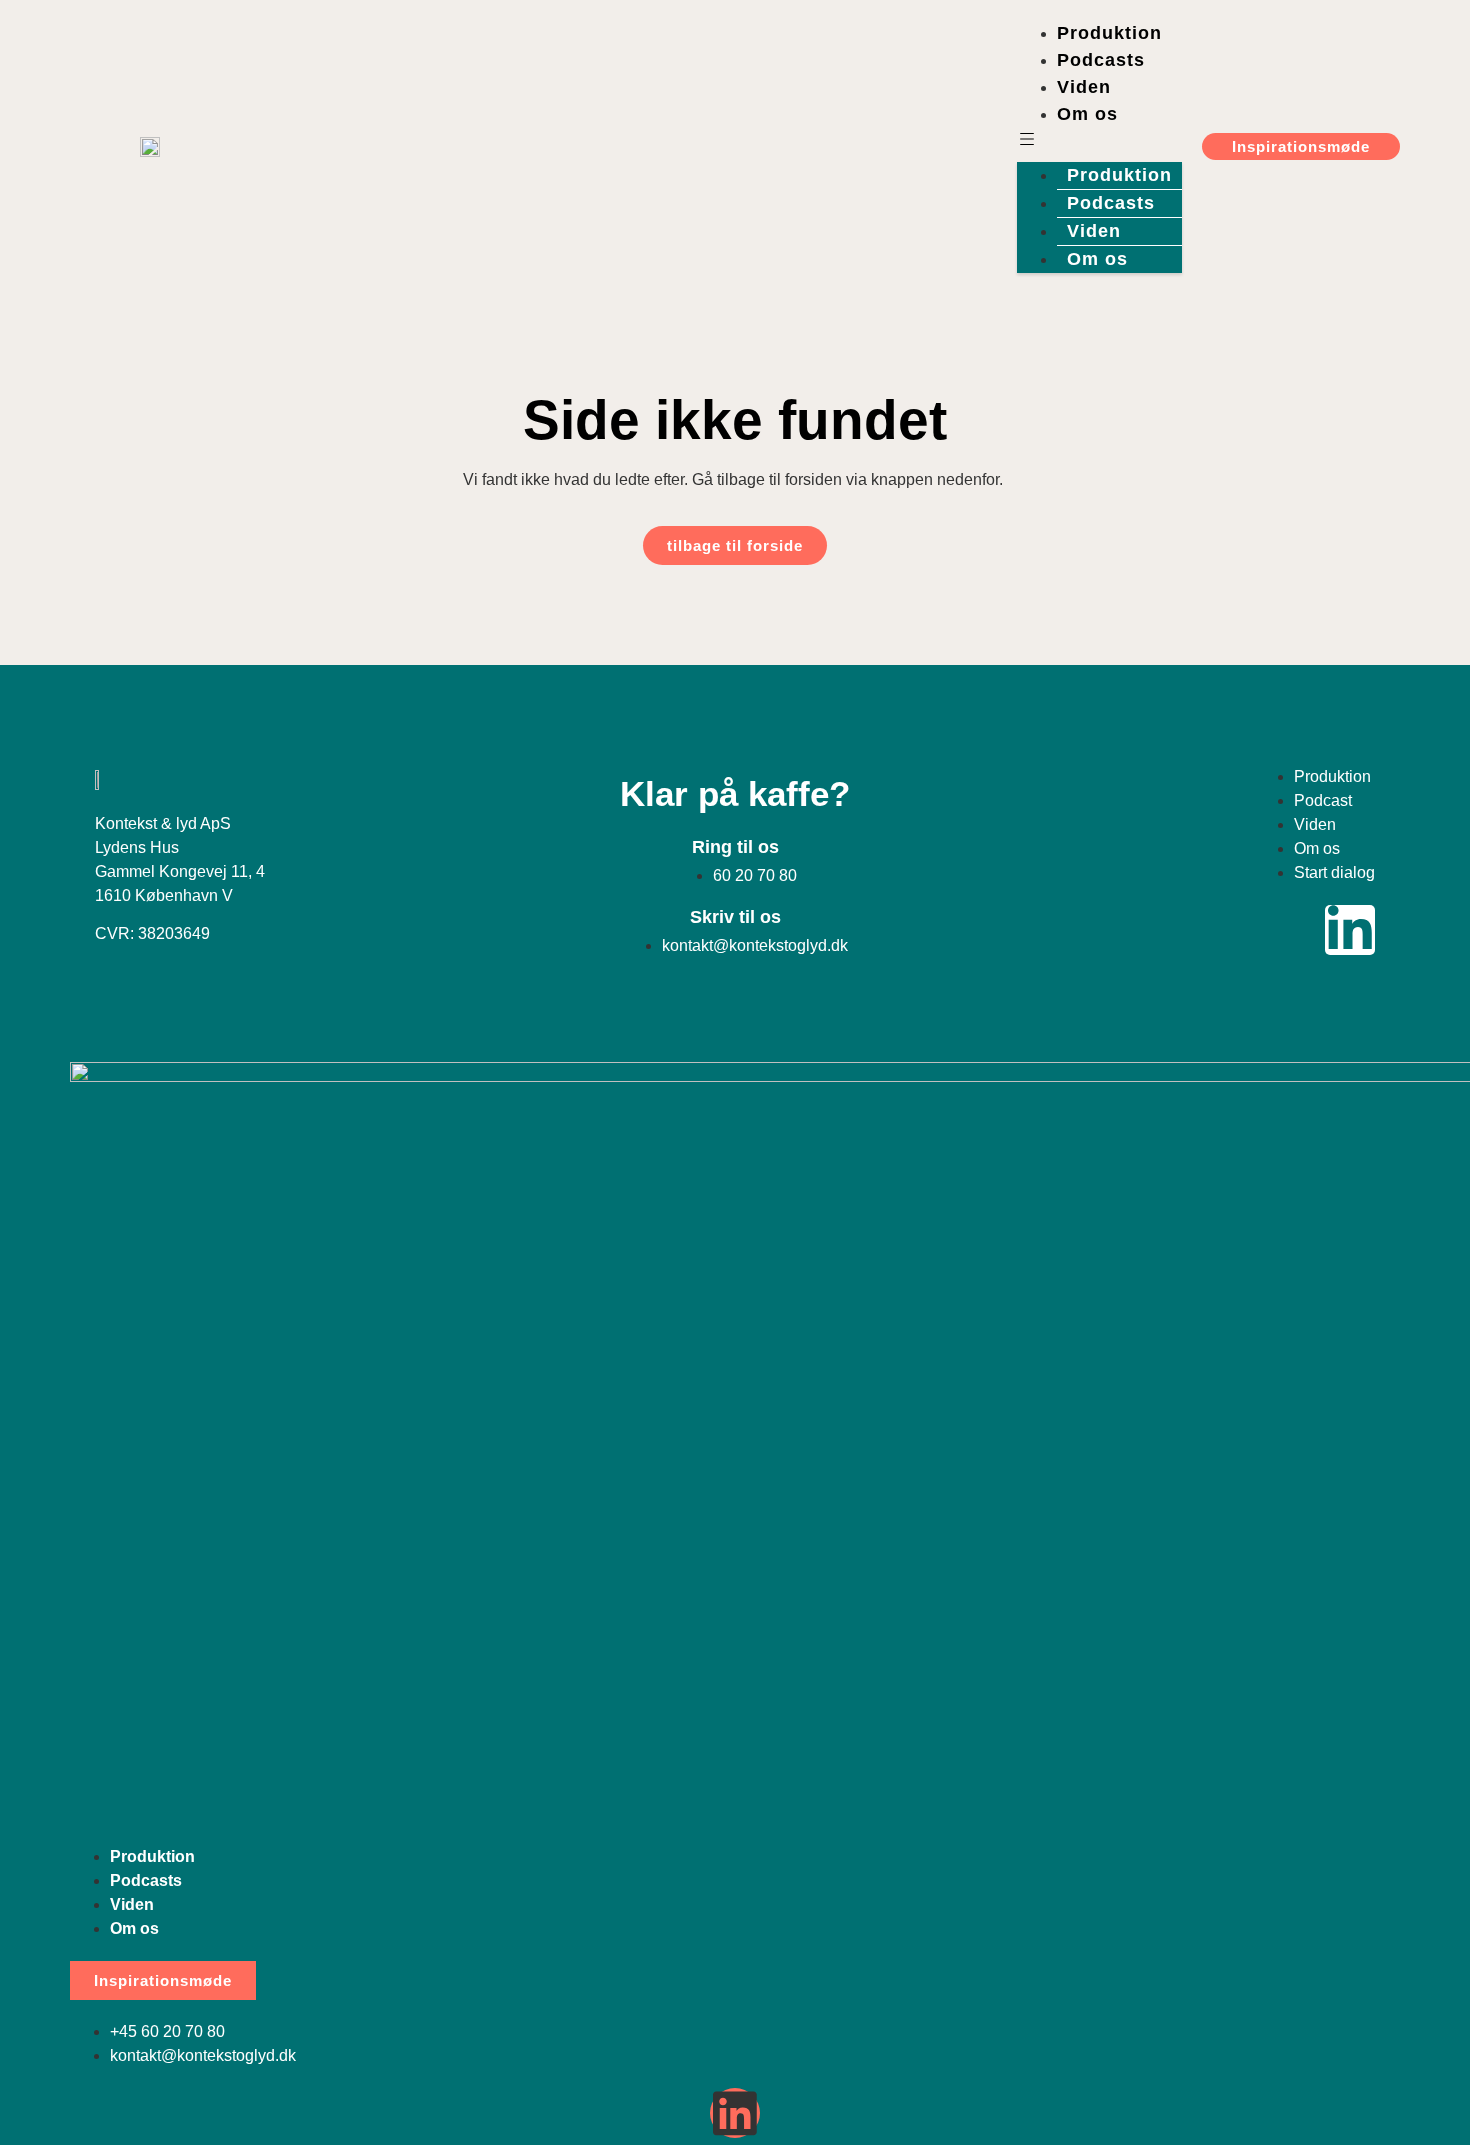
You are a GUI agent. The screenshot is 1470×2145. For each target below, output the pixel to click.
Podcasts (1101, 60)
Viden (1084, 87)
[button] (1099, 140)
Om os (1087, 114)
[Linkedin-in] (1350, 930)
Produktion (1109, 33)
